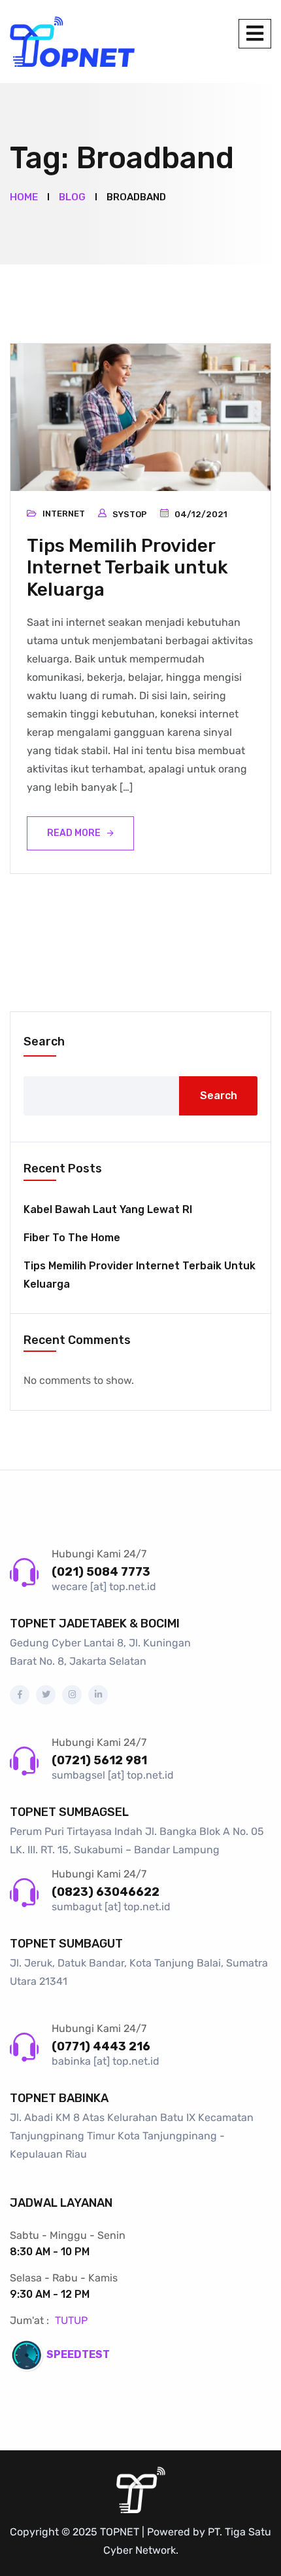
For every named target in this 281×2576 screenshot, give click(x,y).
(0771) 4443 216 (101, 2046)
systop (130, 514)
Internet (64, 514)
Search (44, 1042)
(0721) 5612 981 (99, 1760)
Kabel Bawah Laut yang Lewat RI (108, 1209)
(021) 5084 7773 (101, 1572)
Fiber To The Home (72, 1238)
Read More (74, 833)
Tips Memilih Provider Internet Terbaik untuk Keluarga (127, 568)
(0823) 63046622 (106, 1892)
